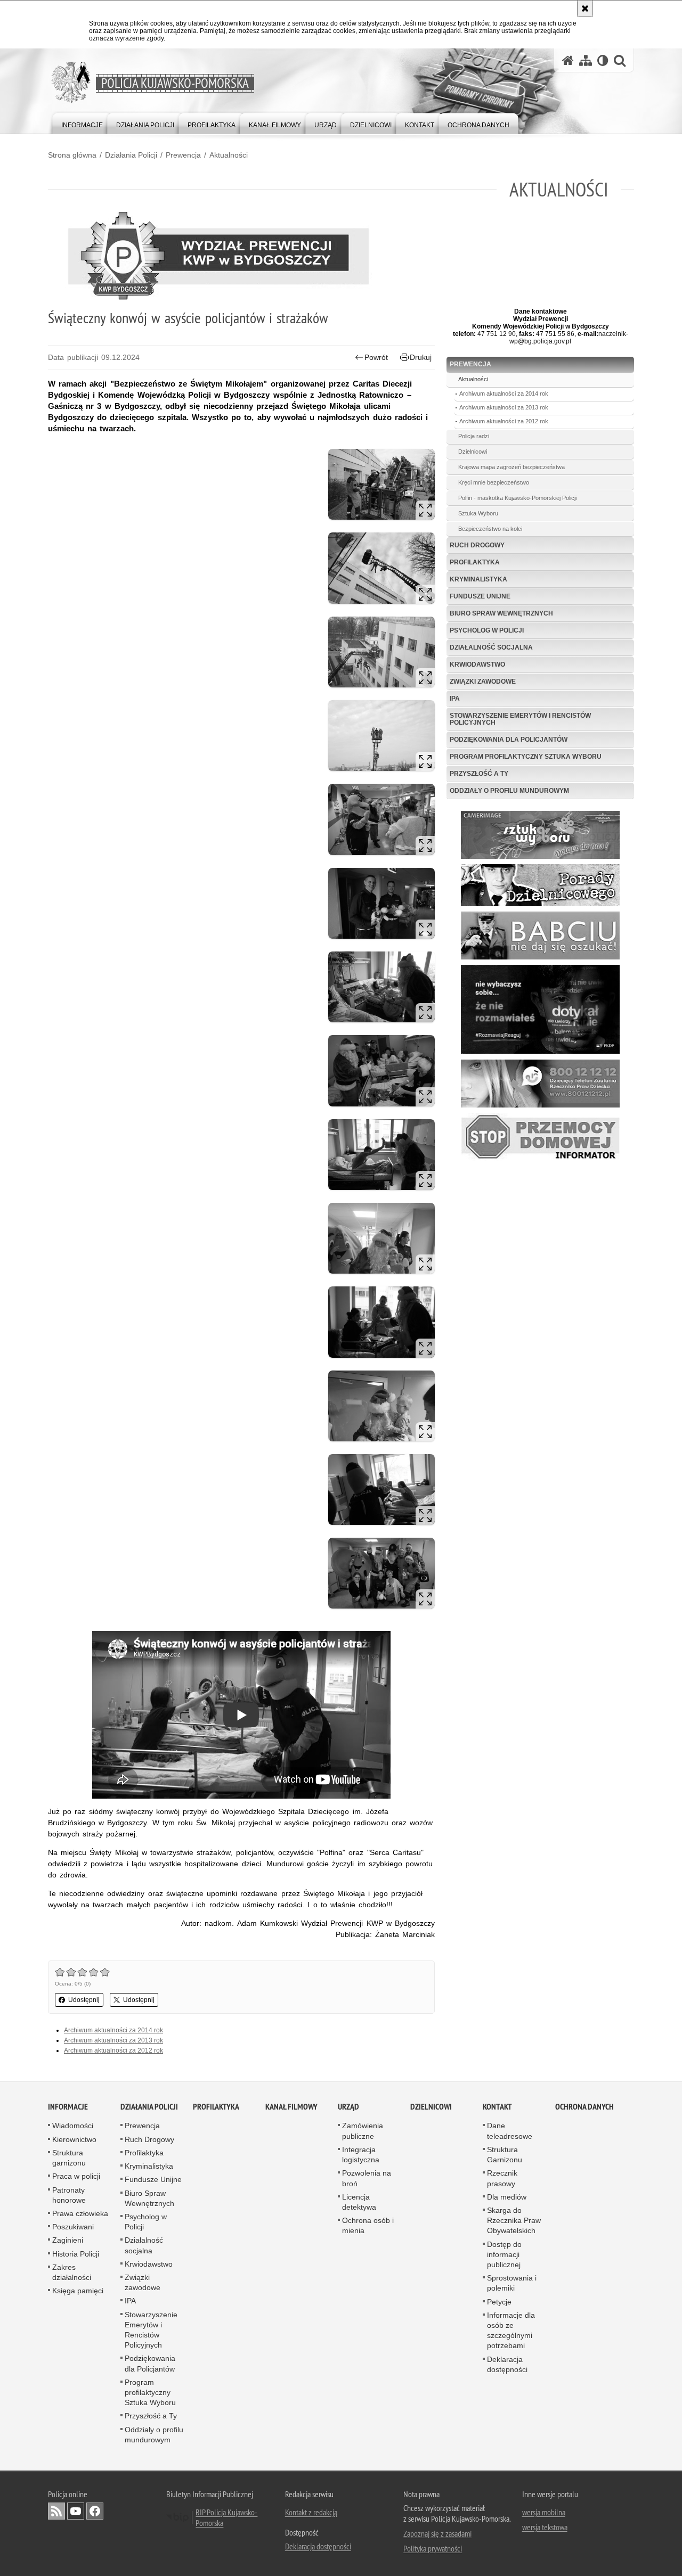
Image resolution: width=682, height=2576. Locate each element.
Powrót (376, 357)
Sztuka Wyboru (478, 513)
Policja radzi (474, 436)
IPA (455, 699)
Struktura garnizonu (69, 2158)
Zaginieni (68, 2240)
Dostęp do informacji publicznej (504, 2254)
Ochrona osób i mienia (368, 2225)
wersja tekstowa (545, 2527)
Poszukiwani (73, 2227)
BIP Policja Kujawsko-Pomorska (226, 2517)
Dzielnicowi (473, 452)
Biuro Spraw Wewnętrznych (501, 613)
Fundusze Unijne (480, 596)
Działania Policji (131, 155)
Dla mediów (507, 2197)
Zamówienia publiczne (363, 2131)
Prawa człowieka (80, 2213)
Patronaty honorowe (69, 2195)
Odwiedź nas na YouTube (76, 2511)
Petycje (499, 2302)
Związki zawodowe (483, 682)
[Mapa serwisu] (586, 60)
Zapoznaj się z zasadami (437, 2533)
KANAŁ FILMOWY (291, 2107)
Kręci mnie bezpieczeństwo (494, 482)
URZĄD (348, 2107)
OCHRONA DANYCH (584, 2107)
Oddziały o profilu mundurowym (509, 791)
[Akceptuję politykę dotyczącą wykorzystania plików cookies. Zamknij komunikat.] (585, 9)
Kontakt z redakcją (311, 2512)
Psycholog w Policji (487, 630)
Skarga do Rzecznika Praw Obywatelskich (514, 2220)
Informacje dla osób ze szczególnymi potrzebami (511, 2331)
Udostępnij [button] (84, 2000)
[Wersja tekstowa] (603, 60)
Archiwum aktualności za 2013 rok (113, 2040)
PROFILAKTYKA (216, 2107)
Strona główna (72, 155)
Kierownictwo (74, 2139)
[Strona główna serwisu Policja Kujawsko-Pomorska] (568, 60)
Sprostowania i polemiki (512, 2283)
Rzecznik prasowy (502, 2178)
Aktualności (229, 155)
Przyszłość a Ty (479, 774)
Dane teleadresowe (510, 2131)
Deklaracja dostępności (507, 2364)
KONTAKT (497, 2107)
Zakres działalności (72, 2272)
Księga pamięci (78, 2291)
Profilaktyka (475, 562)
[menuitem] (82, 123)
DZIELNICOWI (431, 2107)
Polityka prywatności (433, 2548)
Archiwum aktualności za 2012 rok (113, 2050)
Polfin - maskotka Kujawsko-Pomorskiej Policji (517, 498)
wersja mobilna (544, 2512)
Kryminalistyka (478, 579)
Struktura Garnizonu (505, 2155)
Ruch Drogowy (477, 545)
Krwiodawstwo (477, 664)
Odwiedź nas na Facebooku (95, 2511)
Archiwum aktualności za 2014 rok (113, 2030)
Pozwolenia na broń (367, 2178)
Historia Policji (76, 2254)
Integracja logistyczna (361, 2155)
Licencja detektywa (359, 2202)
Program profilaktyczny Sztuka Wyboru (526, 757)
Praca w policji (76, 2176)
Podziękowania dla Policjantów (509, 740)
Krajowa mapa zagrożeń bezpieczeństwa (511, 467)
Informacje (68, 2107)
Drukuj (421, 357)
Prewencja (183, 155)
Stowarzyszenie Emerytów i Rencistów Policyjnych (520, 719)
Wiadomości (73, 2126)
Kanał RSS (56, 2511)
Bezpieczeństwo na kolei (490, 529)
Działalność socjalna (491, 647)
